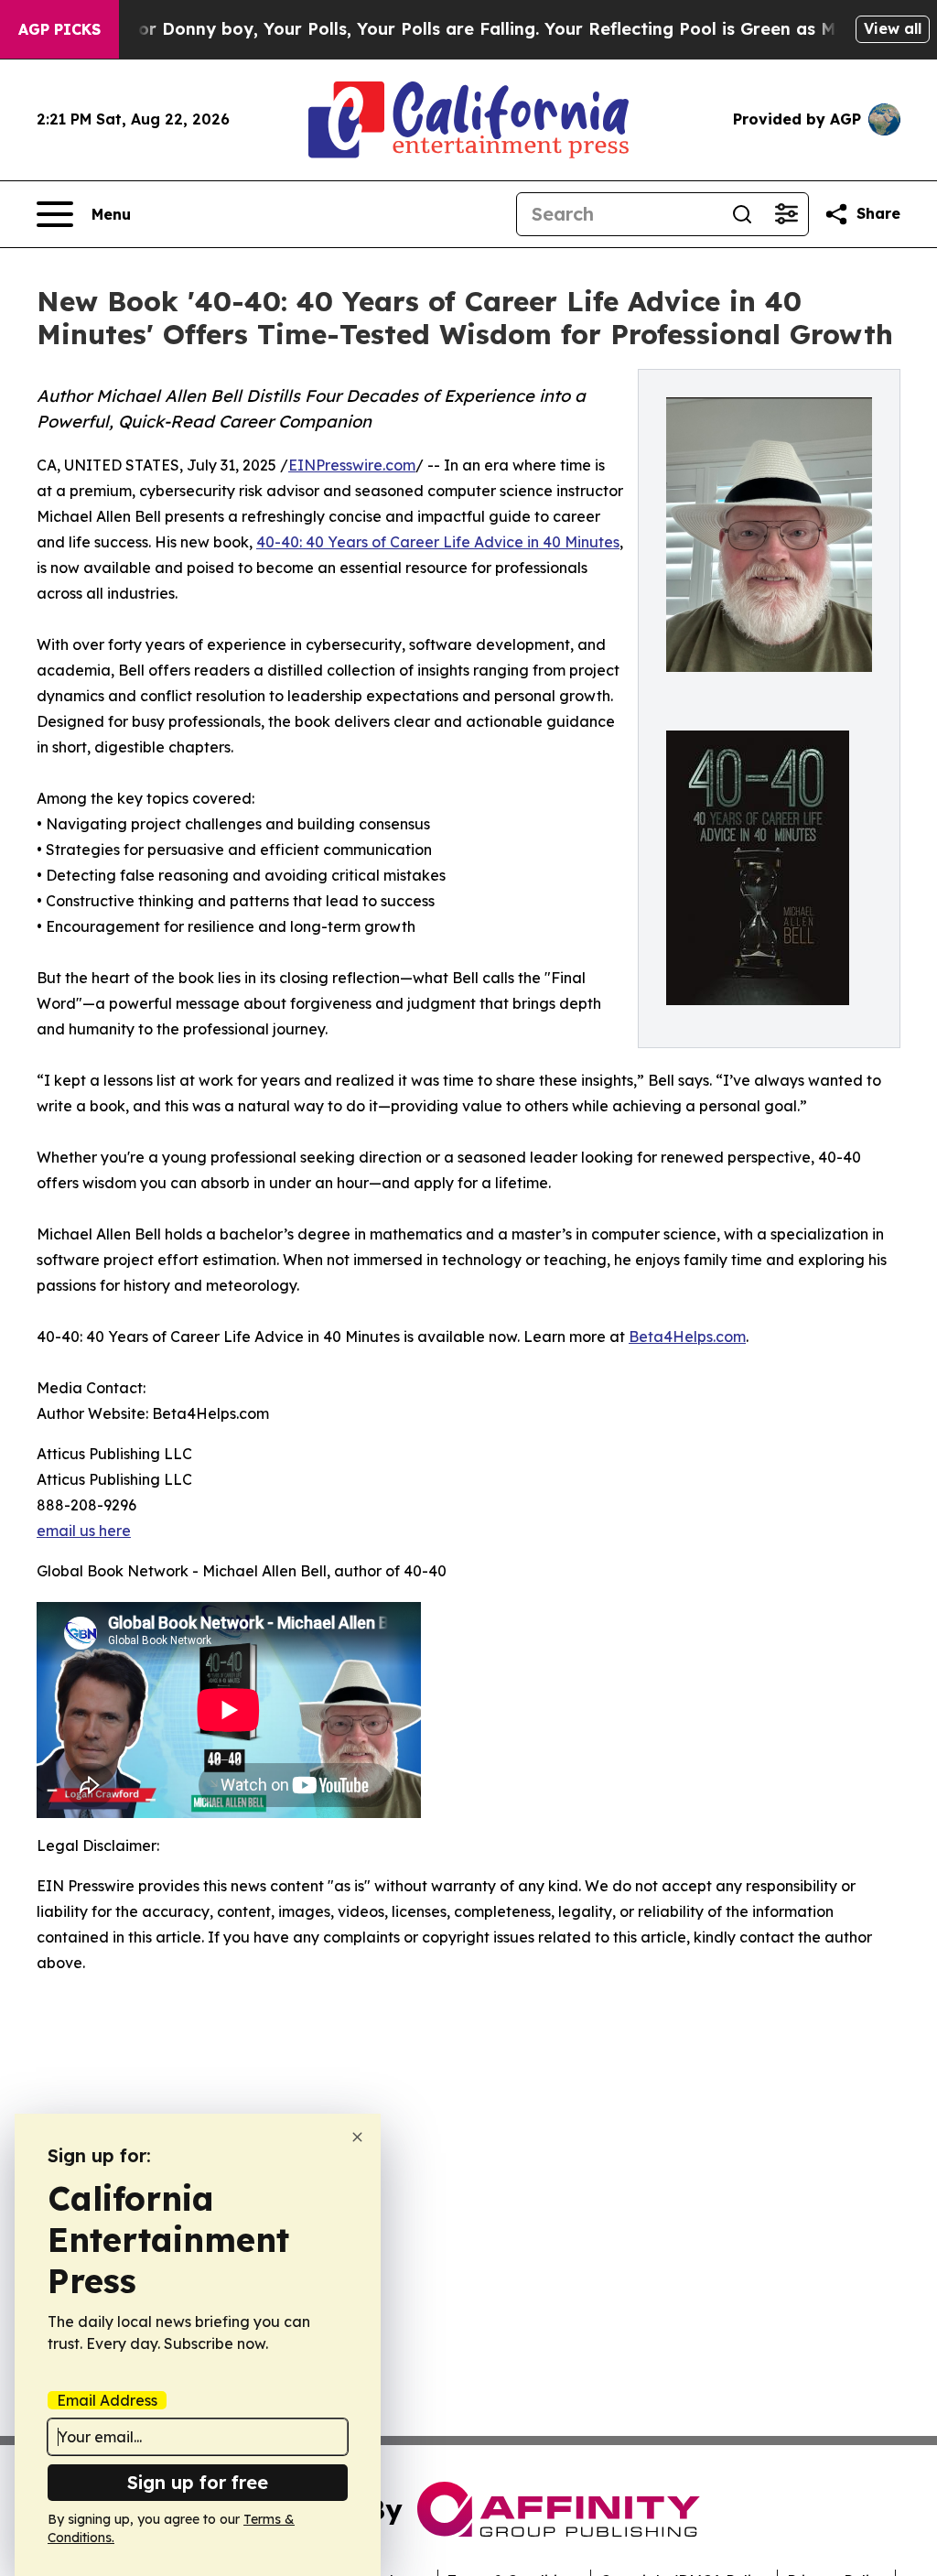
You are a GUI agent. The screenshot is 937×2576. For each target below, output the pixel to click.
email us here (84, 1531)
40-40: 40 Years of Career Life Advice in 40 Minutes (438, 542)
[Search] (742, 214)
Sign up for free (198, 2482)
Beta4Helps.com (687, 1337)
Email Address (107, 2400)
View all (893, 28)
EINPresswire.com (352, 465)
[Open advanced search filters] (786, 214)
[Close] (357, 2137)
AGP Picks (59, 29)
